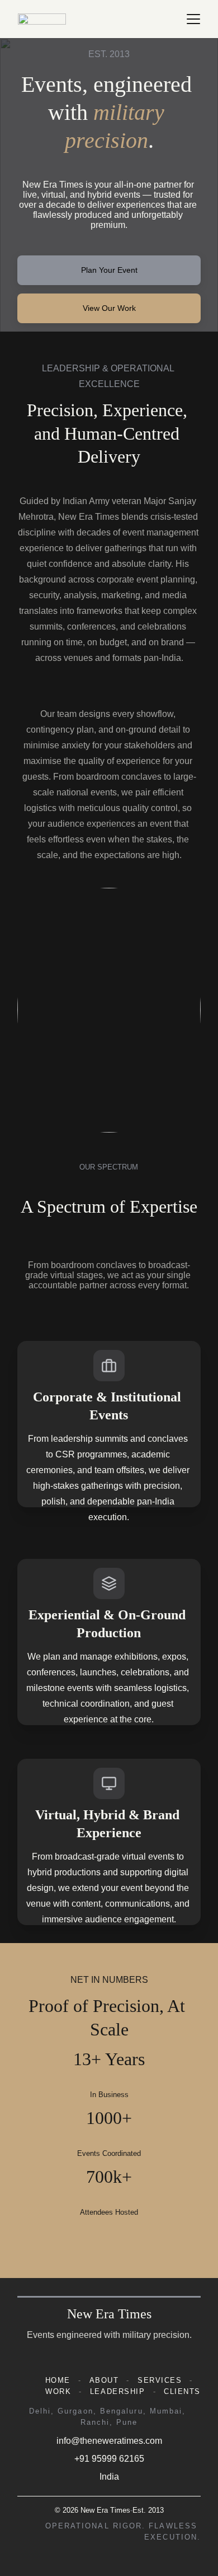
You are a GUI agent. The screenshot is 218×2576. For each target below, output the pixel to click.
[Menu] (193, 19)
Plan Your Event (109, 270)
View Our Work (109, 308)
